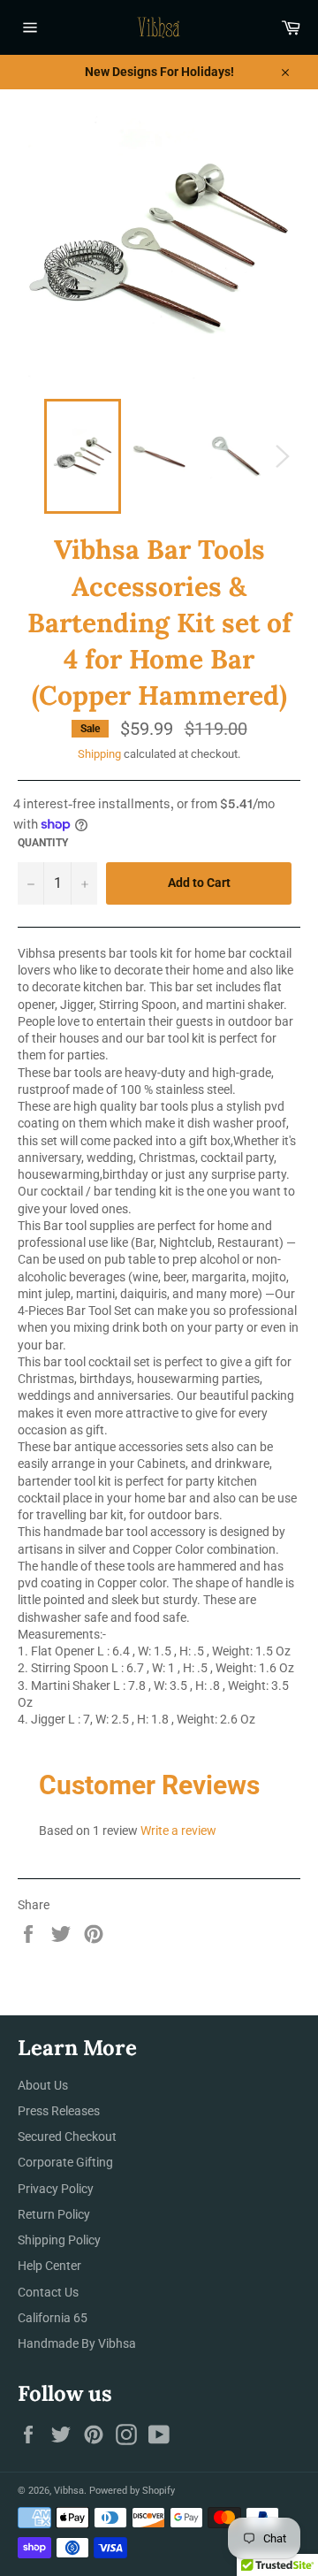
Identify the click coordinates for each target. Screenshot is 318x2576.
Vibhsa (69, 2491)
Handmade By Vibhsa (77, 2343)
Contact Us (48, 2292)
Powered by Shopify (132, 2491)
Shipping (99, 754)
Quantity (43, 843)
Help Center (49, 2266)
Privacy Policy (56, 2189)
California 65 (53, 2318)
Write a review (178, 1831)
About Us (43, 2085)
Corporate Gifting (65, 2162)
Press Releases (59, 2111)
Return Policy (54, 2214)
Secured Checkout (67, 2136)
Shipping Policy (59, 2240)
